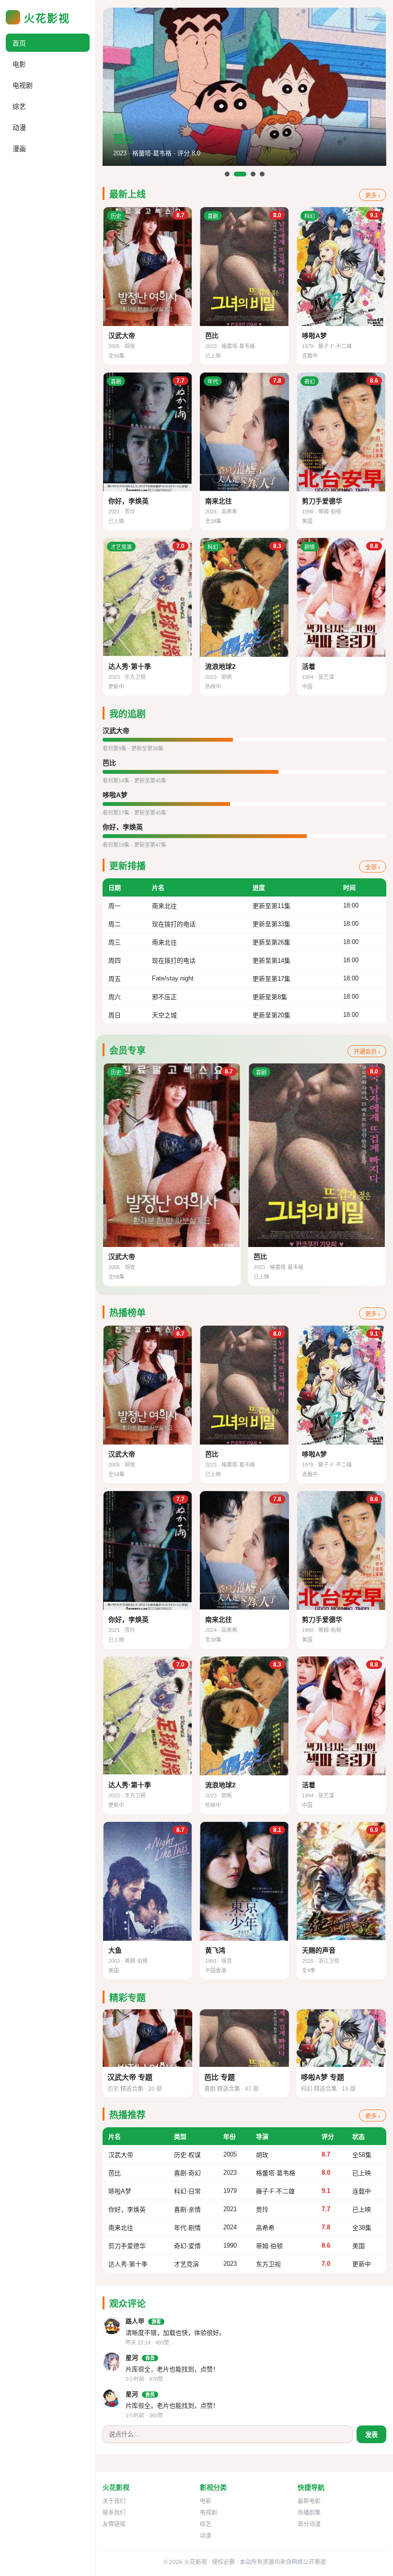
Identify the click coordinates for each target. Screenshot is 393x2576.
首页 (19, 43)
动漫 (19, 128)
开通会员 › (367, 1052)
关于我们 (114, 2501)
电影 (19, 64)
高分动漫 (309, 2524)
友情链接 (114, 2524)
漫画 (19, 149)
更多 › (373, 196)
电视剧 (23, 85)
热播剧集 (309, 2513)
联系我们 (114, 2513)
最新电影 (309, 2501)
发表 (371, 2435)
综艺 (19, 106)
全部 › (373, 867)
